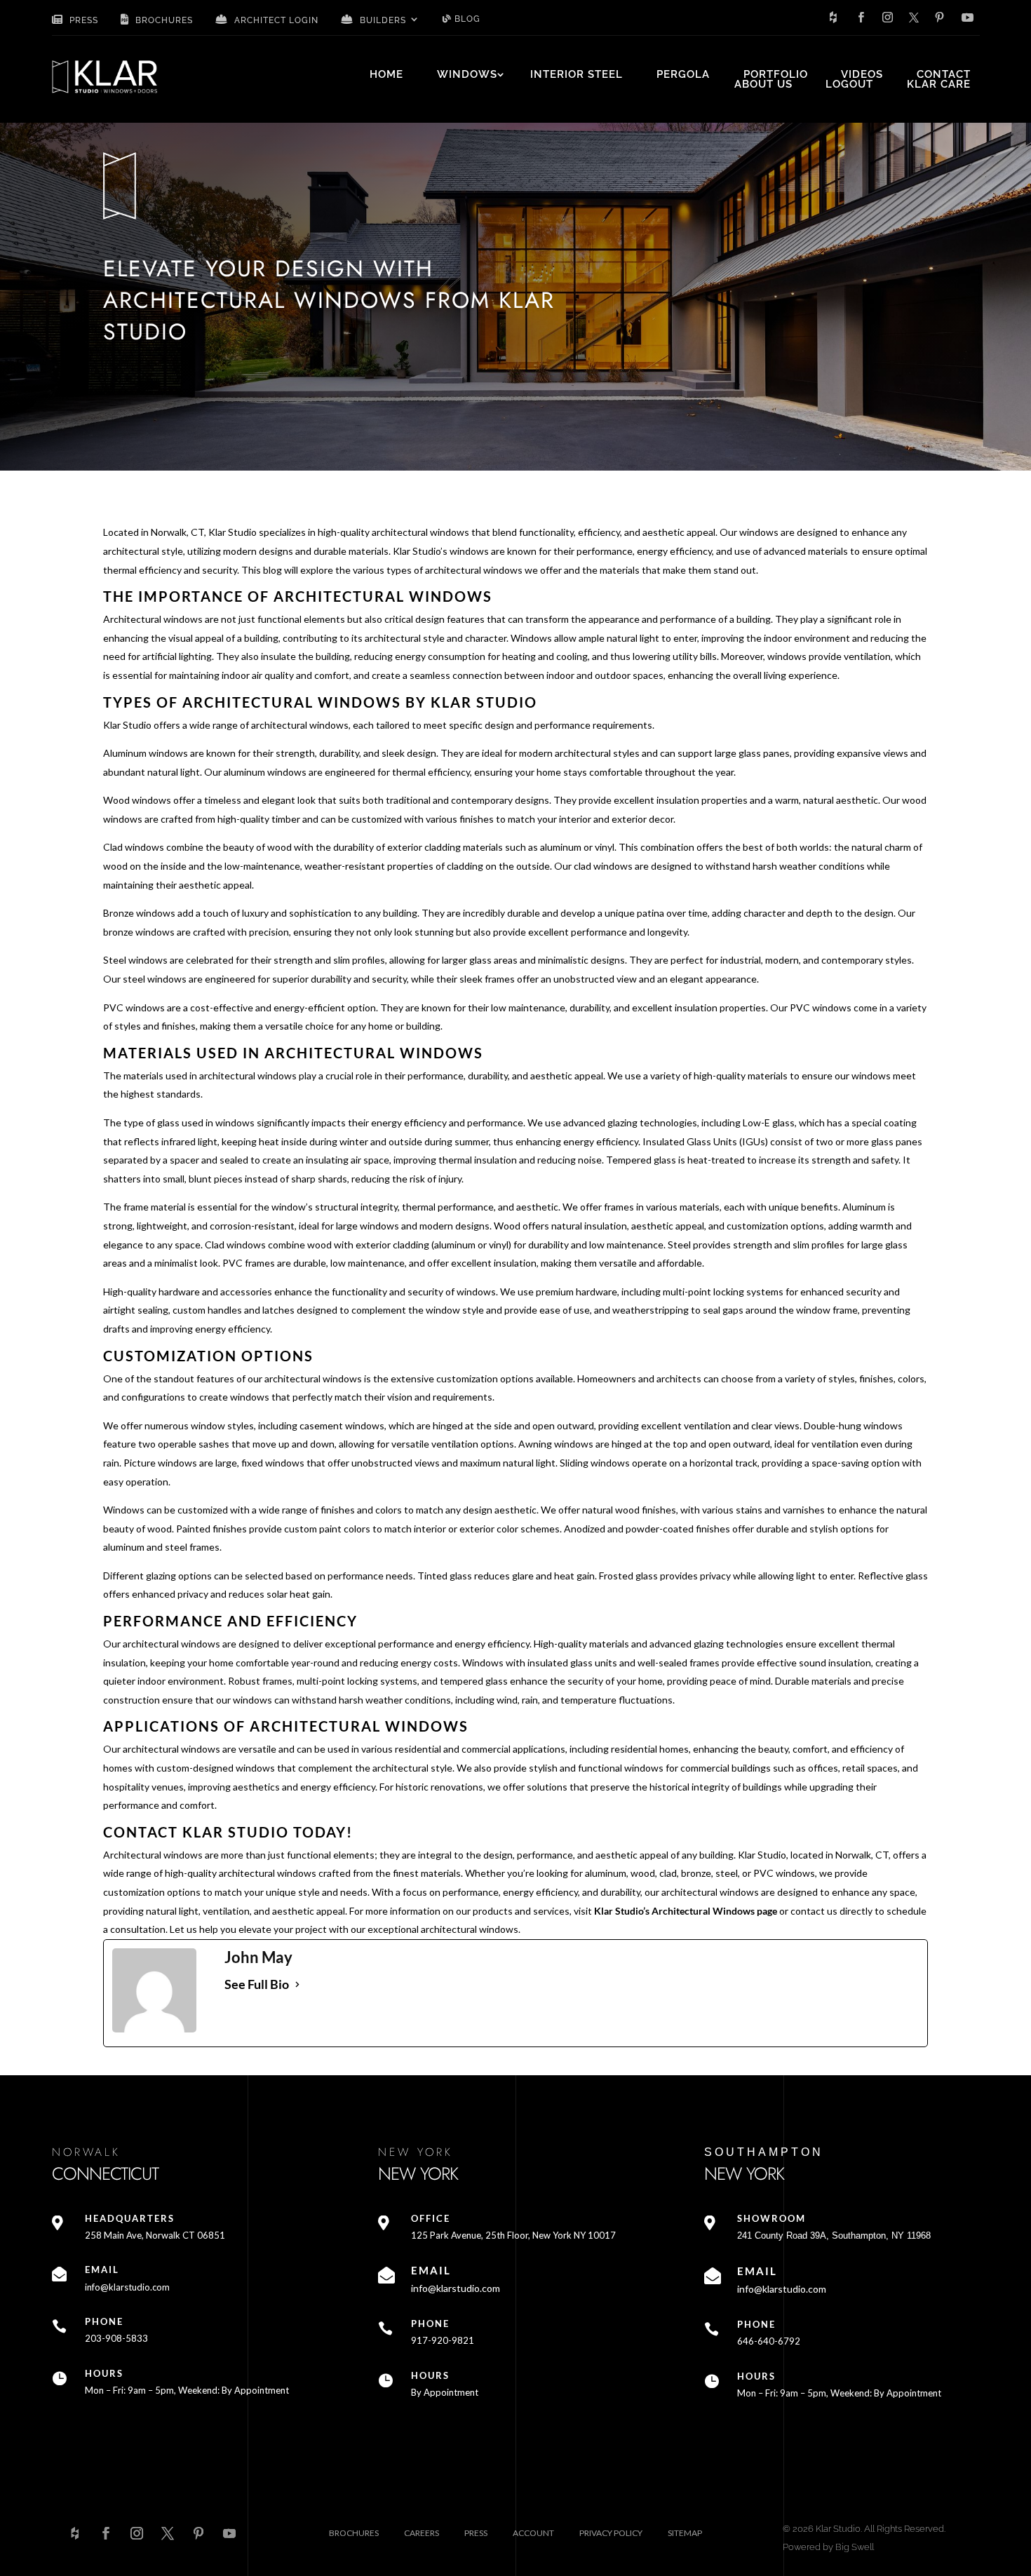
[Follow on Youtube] (968, 18)
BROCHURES (163, 20)
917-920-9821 (443, 2340)
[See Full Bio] (297, 1984)
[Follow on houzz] (833, 18)
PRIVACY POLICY (611, 2533)
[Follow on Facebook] (861, 18)
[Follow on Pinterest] (940, 18)
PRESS (82, 20)
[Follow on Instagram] (888, 18)
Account (533, 2533)
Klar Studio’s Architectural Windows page (685, 1911)
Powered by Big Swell (828, 2547)
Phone (104, 2321)
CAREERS (422, 2533)
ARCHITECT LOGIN (275, 20)
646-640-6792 (769, 2341)
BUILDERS (382, 20)
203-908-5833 (116, 2338)
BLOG (466, 19)
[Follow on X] (914, 18)
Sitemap (685, 2533)
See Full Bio (257, 1984)
